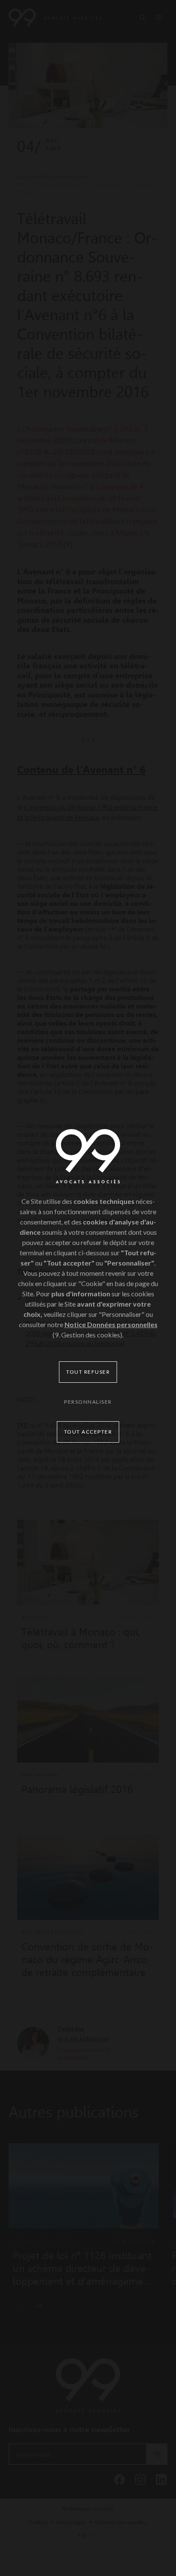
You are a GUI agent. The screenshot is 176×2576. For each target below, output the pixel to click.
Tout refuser (88, 1372)
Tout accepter (88, 1432)
